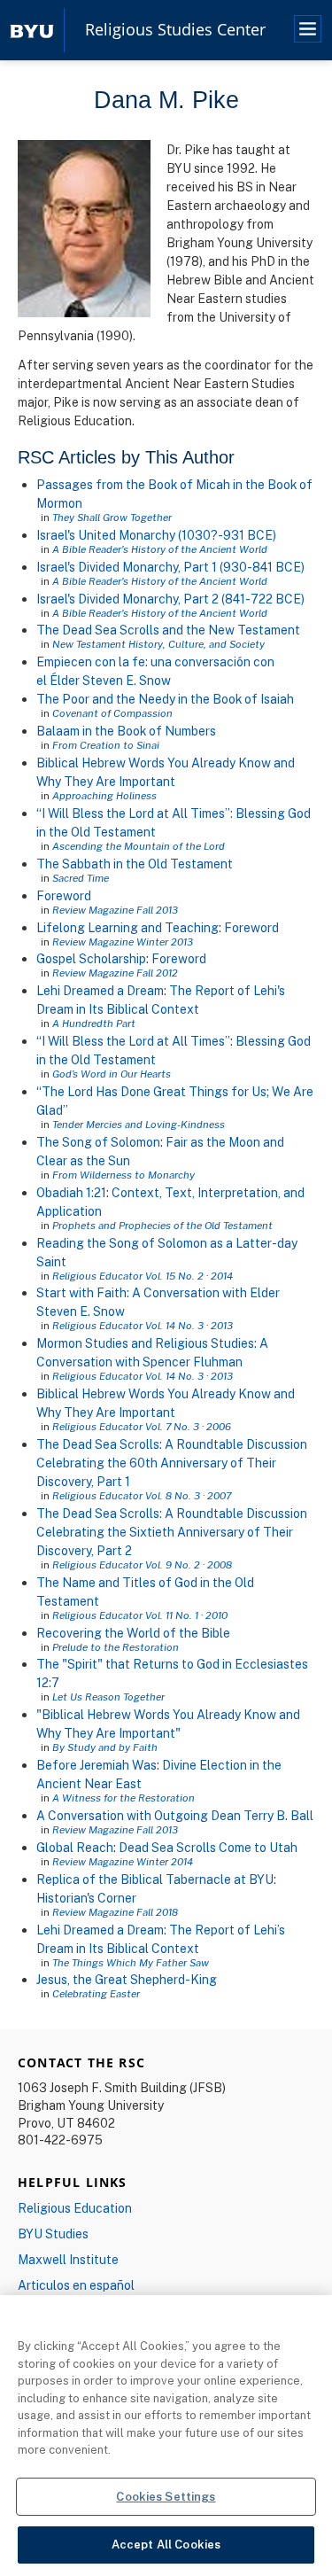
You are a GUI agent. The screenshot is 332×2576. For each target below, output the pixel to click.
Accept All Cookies (166, 2544)
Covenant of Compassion (112, 713)
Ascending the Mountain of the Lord (139, 846)
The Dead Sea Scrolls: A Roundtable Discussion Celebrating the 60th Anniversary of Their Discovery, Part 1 (172, 1463)
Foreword (64, 895)
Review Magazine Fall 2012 (115, 973)
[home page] (32, 30)
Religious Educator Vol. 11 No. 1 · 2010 (140, 1615)
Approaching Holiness (104, 795)
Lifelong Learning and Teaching (127, 927)
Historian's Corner (86, 1898)
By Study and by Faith (105, 1747)
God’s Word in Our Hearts (112, 1074)
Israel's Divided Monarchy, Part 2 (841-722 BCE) (170, 599)
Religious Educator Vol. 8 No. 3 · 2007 (142, 1495)
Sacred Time (81, 878)
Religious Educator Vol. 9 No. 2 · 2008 (142, 1564)
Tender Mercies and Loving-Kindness (139, 1124)
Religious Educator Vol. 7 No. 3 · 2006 (142, 1426)
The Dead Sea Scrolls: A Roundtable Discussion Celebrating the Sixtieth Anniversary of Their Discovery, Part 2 (172, 1532)
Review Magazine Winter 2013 (123, 942)
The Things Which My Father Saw (131, 1962)
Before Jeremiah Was (97, 1765)
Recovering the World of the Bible (133, 1633)
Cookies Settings (166, 2496)
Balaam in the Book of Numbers (126, 731)
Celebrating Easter (96, 1993)
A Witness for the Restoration (124, 1798)
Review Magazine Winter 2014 (123, 1861)
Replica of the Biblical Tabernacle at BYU (155, 1879)
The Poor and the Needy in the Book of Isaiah (165, 699)
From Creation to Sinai (106, 745)
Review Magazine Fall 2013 (115, 910)
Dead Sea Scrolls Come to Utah (208, 1847)
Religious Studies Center (175, 30)
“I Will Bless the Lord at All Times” (133, 1041)
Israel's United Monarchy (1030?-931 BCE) (156, 535)
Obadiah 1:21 (71, 1192)
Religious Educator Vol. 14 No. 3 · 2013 (143, 1325)
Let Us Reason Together (108, 1697)
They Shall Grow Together (112, 517)
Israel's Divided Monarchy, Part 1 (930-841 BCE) (170, 567)
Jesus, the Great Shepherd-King (127, 1979)
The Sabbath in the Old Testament (135, 864)
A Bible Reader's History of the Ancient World (160, 549)
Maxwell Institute (68, 2259)
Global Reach (75, 1847)
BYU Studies (53, 2234)
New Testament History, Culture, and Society (158, 644)
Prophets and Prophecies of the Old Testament (162, 1225)
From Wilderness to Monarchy (124, 1175)
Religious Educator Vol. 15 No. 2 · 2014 (143, 1276)
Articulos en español (76, 2285)
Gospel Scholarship (91, 958)
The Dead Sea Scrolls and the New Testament (168, 630)
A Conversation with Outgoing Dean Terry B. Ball (175, 1815)
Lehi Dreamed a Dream (100, 990)
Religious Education (75, 2208)
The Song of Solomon (98, 1142)
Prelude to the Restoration (116, 1647)
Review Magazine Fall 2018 (115, 1912)
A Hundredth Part (94, 1023)
